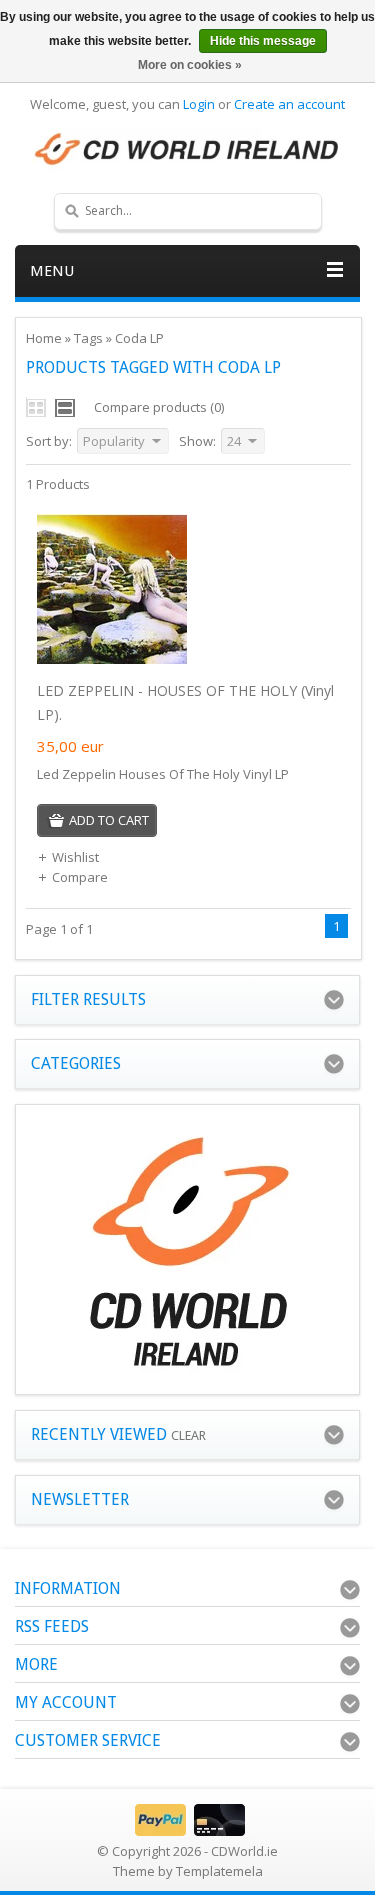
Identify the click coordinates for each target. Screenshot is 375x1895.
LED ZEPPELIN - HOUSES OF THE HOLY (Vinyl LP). (185, 702)
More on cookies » (190, 65)
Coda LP (139, 338)
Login (199, 104)
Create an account (289, 104)
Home (44, 338)
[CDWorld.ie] (187, 150)
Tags (88, 338)
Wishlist (75, 857)
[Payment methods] (187, 1831)
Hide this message (263, 41)
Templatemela (219, 1871)
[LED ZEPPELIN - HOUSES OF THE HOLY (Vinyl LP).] (112, 659)
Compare (80, 877)
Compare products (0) (159, 407)
